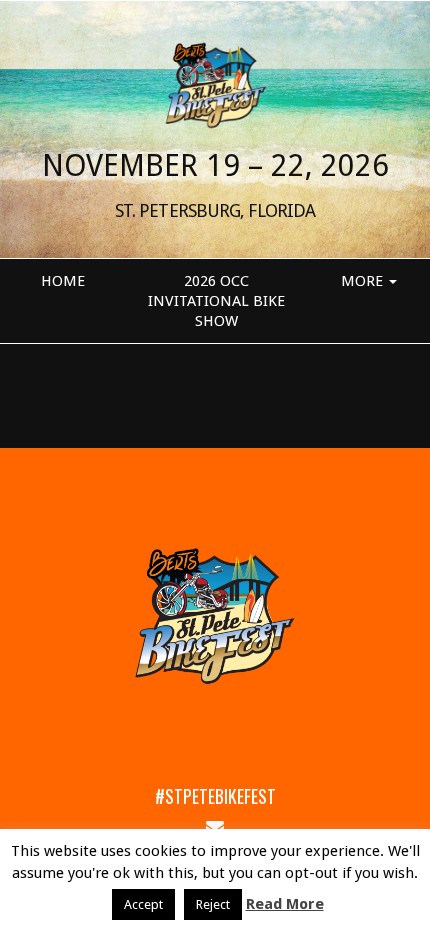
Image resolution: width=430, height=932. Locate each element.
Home (63, 281)
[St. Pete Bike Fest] (215, 84)
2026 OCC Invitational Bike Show (216, 301)
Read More (285, 904)
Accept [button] (143, 904)
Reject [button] (213, 904)
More (364, 281)
